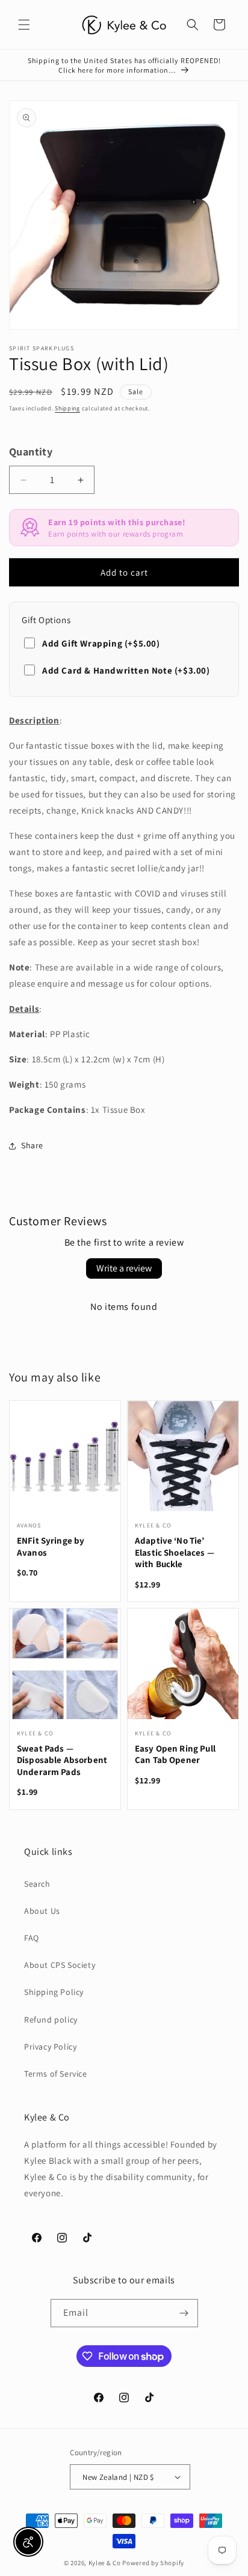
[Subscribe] (184, 2313)
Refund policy (51, 2020)
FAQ (32, 1938)
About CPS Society (60, 1965)
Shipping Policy (54, 1992)
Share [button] (32, 1145)
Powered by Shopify (153, 2563)
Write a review (124, 1268)
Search (37, 1884)
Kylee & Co (105, 2563)
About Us (42, 1911)
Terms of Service (56, 2074)
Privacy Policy (50, 2047)
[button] (24, 25)
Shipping (67, 408)
